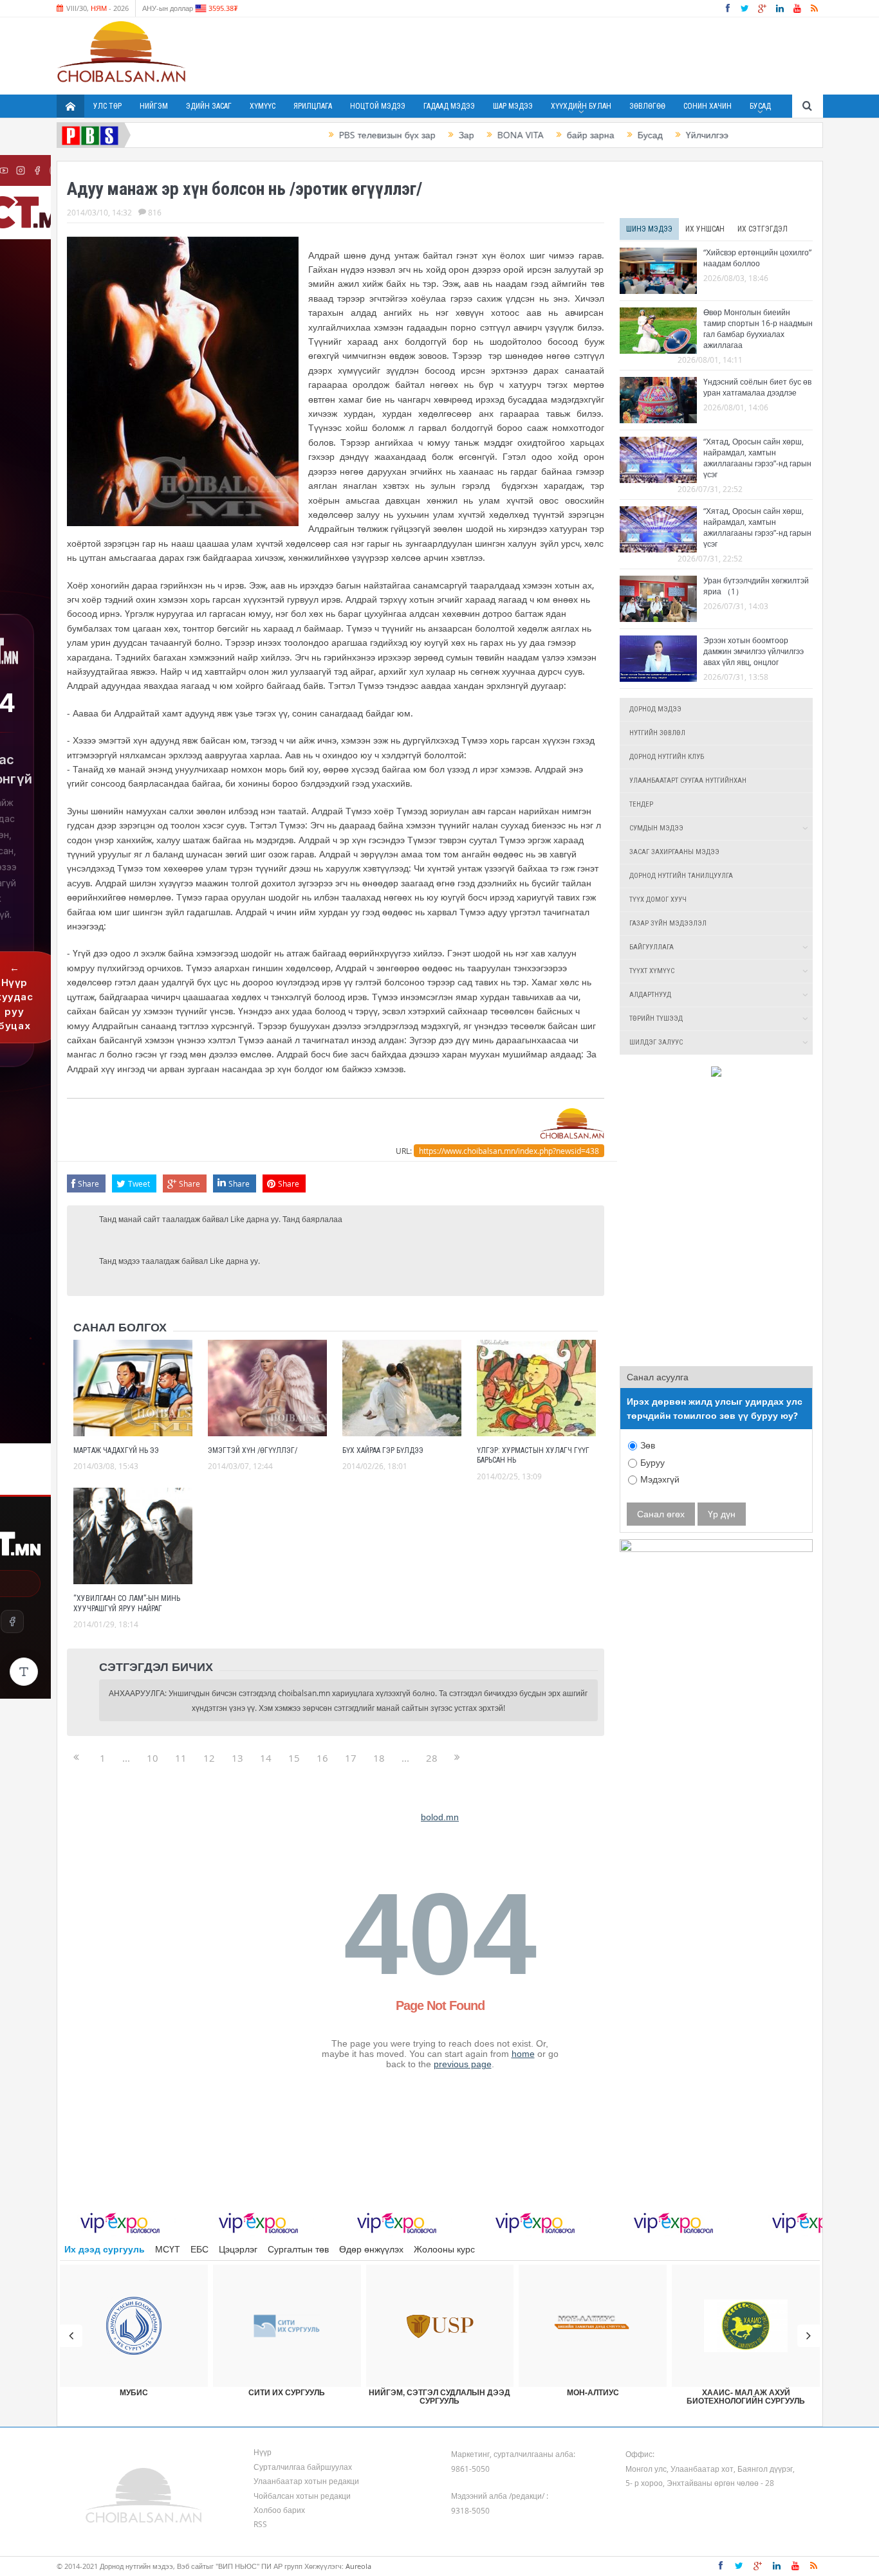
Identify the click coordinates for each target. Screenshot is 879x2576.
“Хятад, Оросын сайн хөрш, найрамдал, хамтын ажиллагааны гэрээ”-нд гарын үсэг (757, 458)
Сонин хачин (708, 106)
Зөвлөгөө (647, 106)
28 (432, 1758)
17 (351, 1758)
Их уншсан (705, 229)
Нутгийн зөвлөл (657, 733)
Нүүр (263, 2452)
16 (322, 1758)
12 (209, 1758)
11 (181, 1758)
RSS (260, 2524)
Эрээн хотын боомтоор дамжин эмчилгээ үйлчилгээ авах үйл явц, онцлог (754, 651)
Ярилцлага (313, 106)
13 (237, 1758)
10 (153, 1758)
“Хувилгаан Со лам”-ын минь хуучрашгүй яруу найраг (127, 1603)
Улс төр (107, 106)
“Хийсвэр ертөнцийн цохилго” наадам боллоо (757, 258)
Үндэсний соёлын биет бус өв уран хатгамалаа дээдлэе (757, 387)
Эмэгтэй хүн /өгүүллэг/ (253, 1450)
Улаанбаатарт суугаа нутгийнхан (688, 781)
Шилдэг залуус (656, 1042)
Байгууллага (652, 947)
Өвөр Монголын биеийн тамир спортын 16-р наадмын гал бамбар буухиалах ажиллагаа (758, 328)
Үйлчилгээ (656, 135)
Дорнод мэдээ (655, 709)
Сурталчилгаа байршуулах (303, 2467)
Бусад (760, 106)
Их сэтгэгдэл (763, 229)
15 (294, 1758)
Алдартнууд (650, 995)
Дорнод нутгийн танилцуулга (681, 876)
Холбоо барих (279, 2510)
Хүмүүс (263, 106)
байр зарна (540, 135)
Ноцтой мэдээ (378, 106)
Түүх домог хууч (658, 900)
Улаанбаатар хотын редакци (306, 2481)
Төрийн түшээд (656, 1019)
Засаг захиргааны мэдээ (674, 852)
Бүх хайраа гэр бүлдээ (383, 1450)
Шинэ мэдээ (649, 229)
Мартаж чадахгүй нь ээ (116, 1450)
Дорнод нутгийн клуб (667, 757)
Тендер (641, 804)
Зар (416, 135)
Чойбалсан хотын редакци (302, 2496)
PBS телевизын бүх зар (337, 135)
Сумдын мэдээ (656, 828)
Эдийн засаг (209, 106)
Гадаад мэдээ (449, 106)
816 (155, 212)
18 (379, 1758)
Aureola (358, 2566)
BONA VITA (470, 135)
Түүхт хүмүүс (652, 971)
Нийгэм (154, 106)
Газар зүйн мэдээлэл (668, 923)
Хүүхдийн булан (581, 106)
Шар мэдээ (513, 106)
